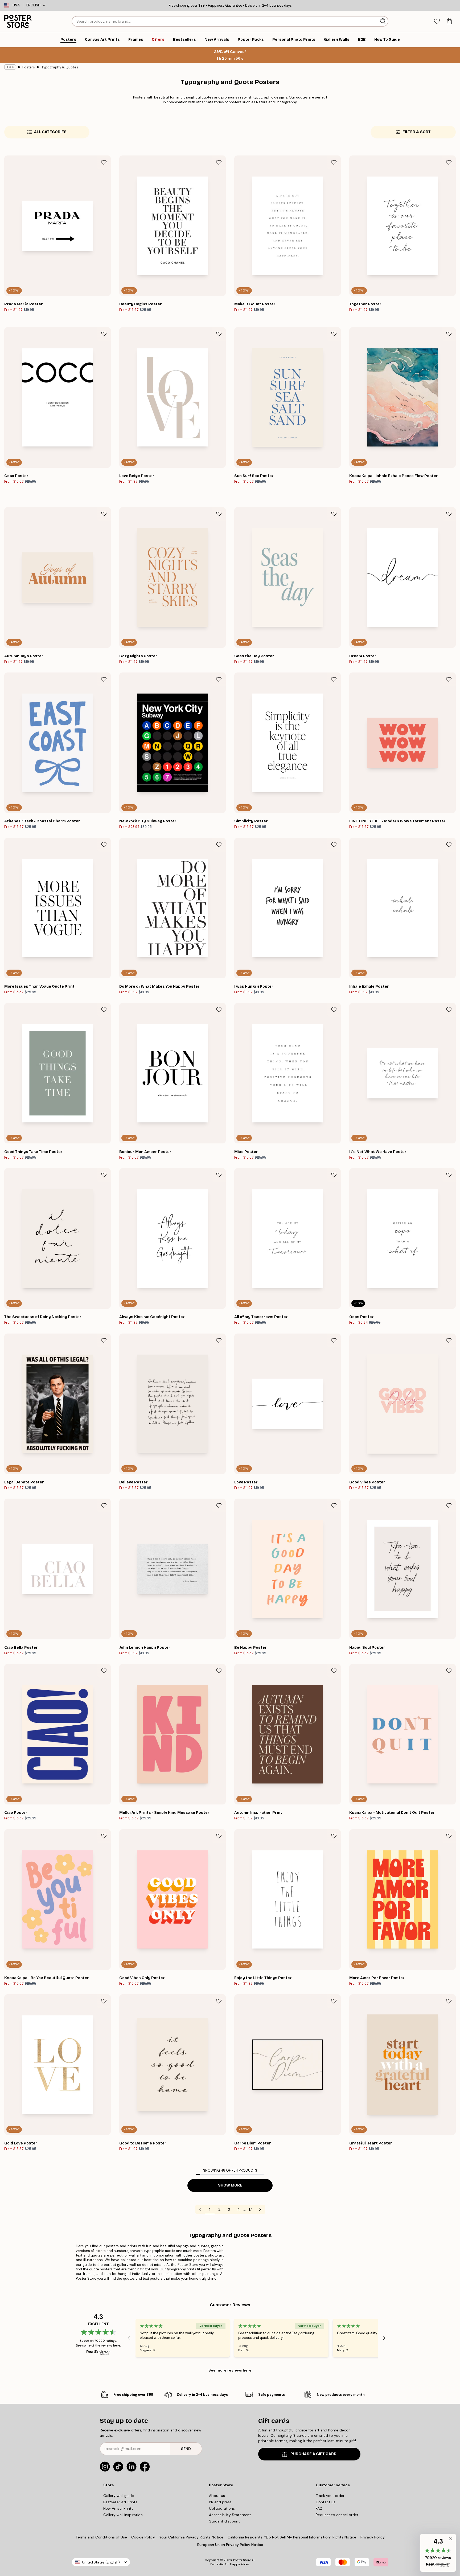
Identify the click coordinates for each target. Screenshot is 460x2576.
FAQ (319, 2508)
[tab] (437, 21)
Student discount (224, 2521)
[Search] (383, 21)
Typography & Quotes (60, 67)
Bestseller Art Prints (120, 2502)
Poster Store (242, 2560)
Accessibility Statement (230, 2515)
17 (250, 2209)
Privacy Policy (373, 2537)
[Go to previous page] (200, 2209)
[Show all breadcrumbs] (10, 67)
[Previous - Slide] (129, 2338)
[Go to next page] (260, 2209)
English (33, 5)
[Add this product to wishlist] (104, 162)
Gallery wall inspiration (123, 2515)
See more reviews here (230, 2370)
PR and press (220, 2502)
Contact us (326, 2502)
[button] (438, 2553)
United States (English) (101, 2562)
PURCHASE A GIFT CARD (313, 2454)
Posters (29, 67)
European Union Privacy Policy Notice (230, 2545)
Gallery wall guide (119, 2496)
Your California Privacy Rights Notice (191, 2537)
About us (217, 2496)
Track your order (330, 2496)
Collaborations (222, 2508)
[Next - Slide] (384, 2338)
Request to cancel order (337, 2515)
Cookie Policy (143, 2537)
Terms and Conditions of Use (101, 2537)
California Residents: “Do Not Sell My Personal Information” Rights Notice (292, 2537)
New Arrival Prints (118, 2508)
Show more (230, 2185)
